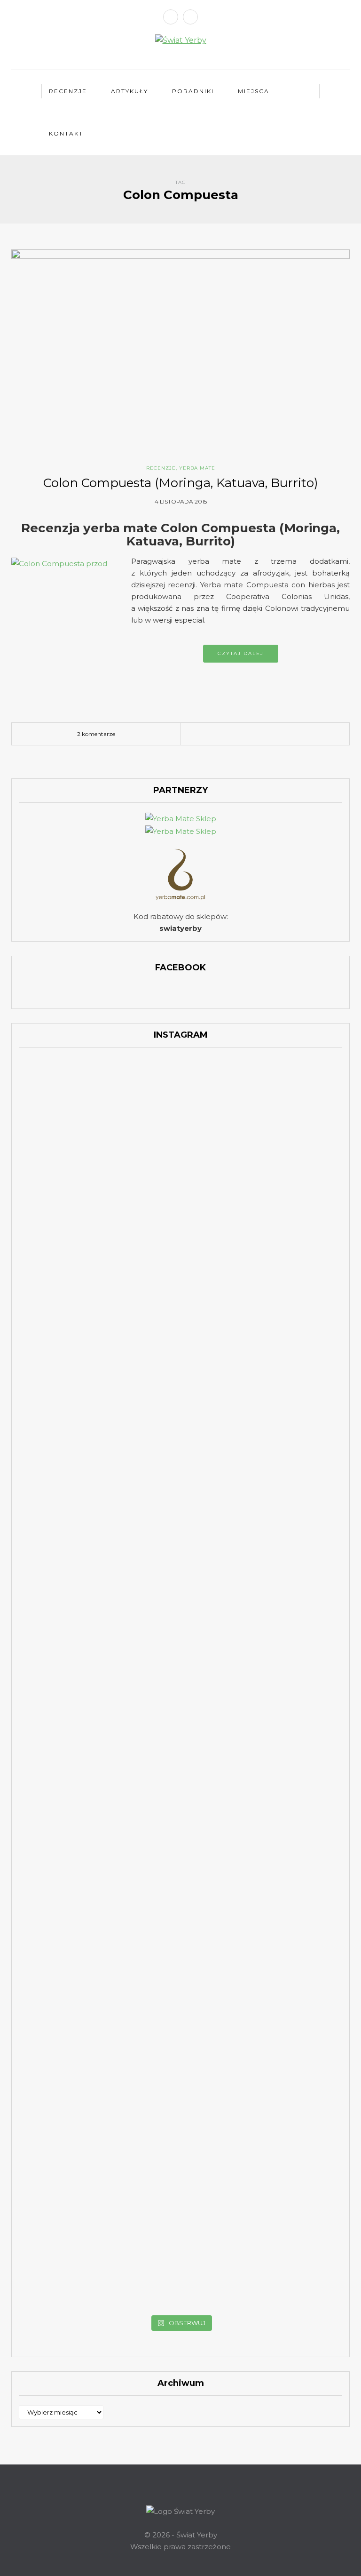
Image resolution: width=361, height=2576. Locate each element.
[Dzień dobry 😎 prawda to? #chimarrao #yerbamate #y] (71, 1331)
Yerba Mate (197, 468)
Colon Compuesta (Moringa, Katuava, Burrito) (181, 483)
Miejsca (254, 91)
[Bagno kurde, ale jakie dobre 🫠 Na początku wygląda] (290, 1256)
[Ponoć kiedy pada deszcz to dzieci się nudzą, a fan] (181, 1238)
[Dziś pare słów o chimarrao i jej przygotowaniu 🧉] (290, 1801)
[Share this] (216, 734)
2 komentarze (96, 734)
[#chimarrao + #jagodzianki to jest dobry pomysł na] (181, 1092)
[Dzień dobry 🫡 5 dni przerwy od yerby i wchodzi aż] (71, 1098)
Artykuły (129, 91)
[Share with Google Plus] (244, 734)
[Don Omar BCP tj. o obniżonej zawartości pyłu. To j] (181, 1425)
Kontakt (66, 133)
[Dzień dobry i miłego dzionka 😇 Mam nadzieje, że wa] (71, 1250)
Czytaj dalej (241, 653)
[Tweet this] (230, 734)
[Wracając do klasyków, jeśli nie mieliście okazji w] (290, 1133)
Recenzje (68, 91)
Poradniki (193, 91)
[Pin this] (258, 734)
